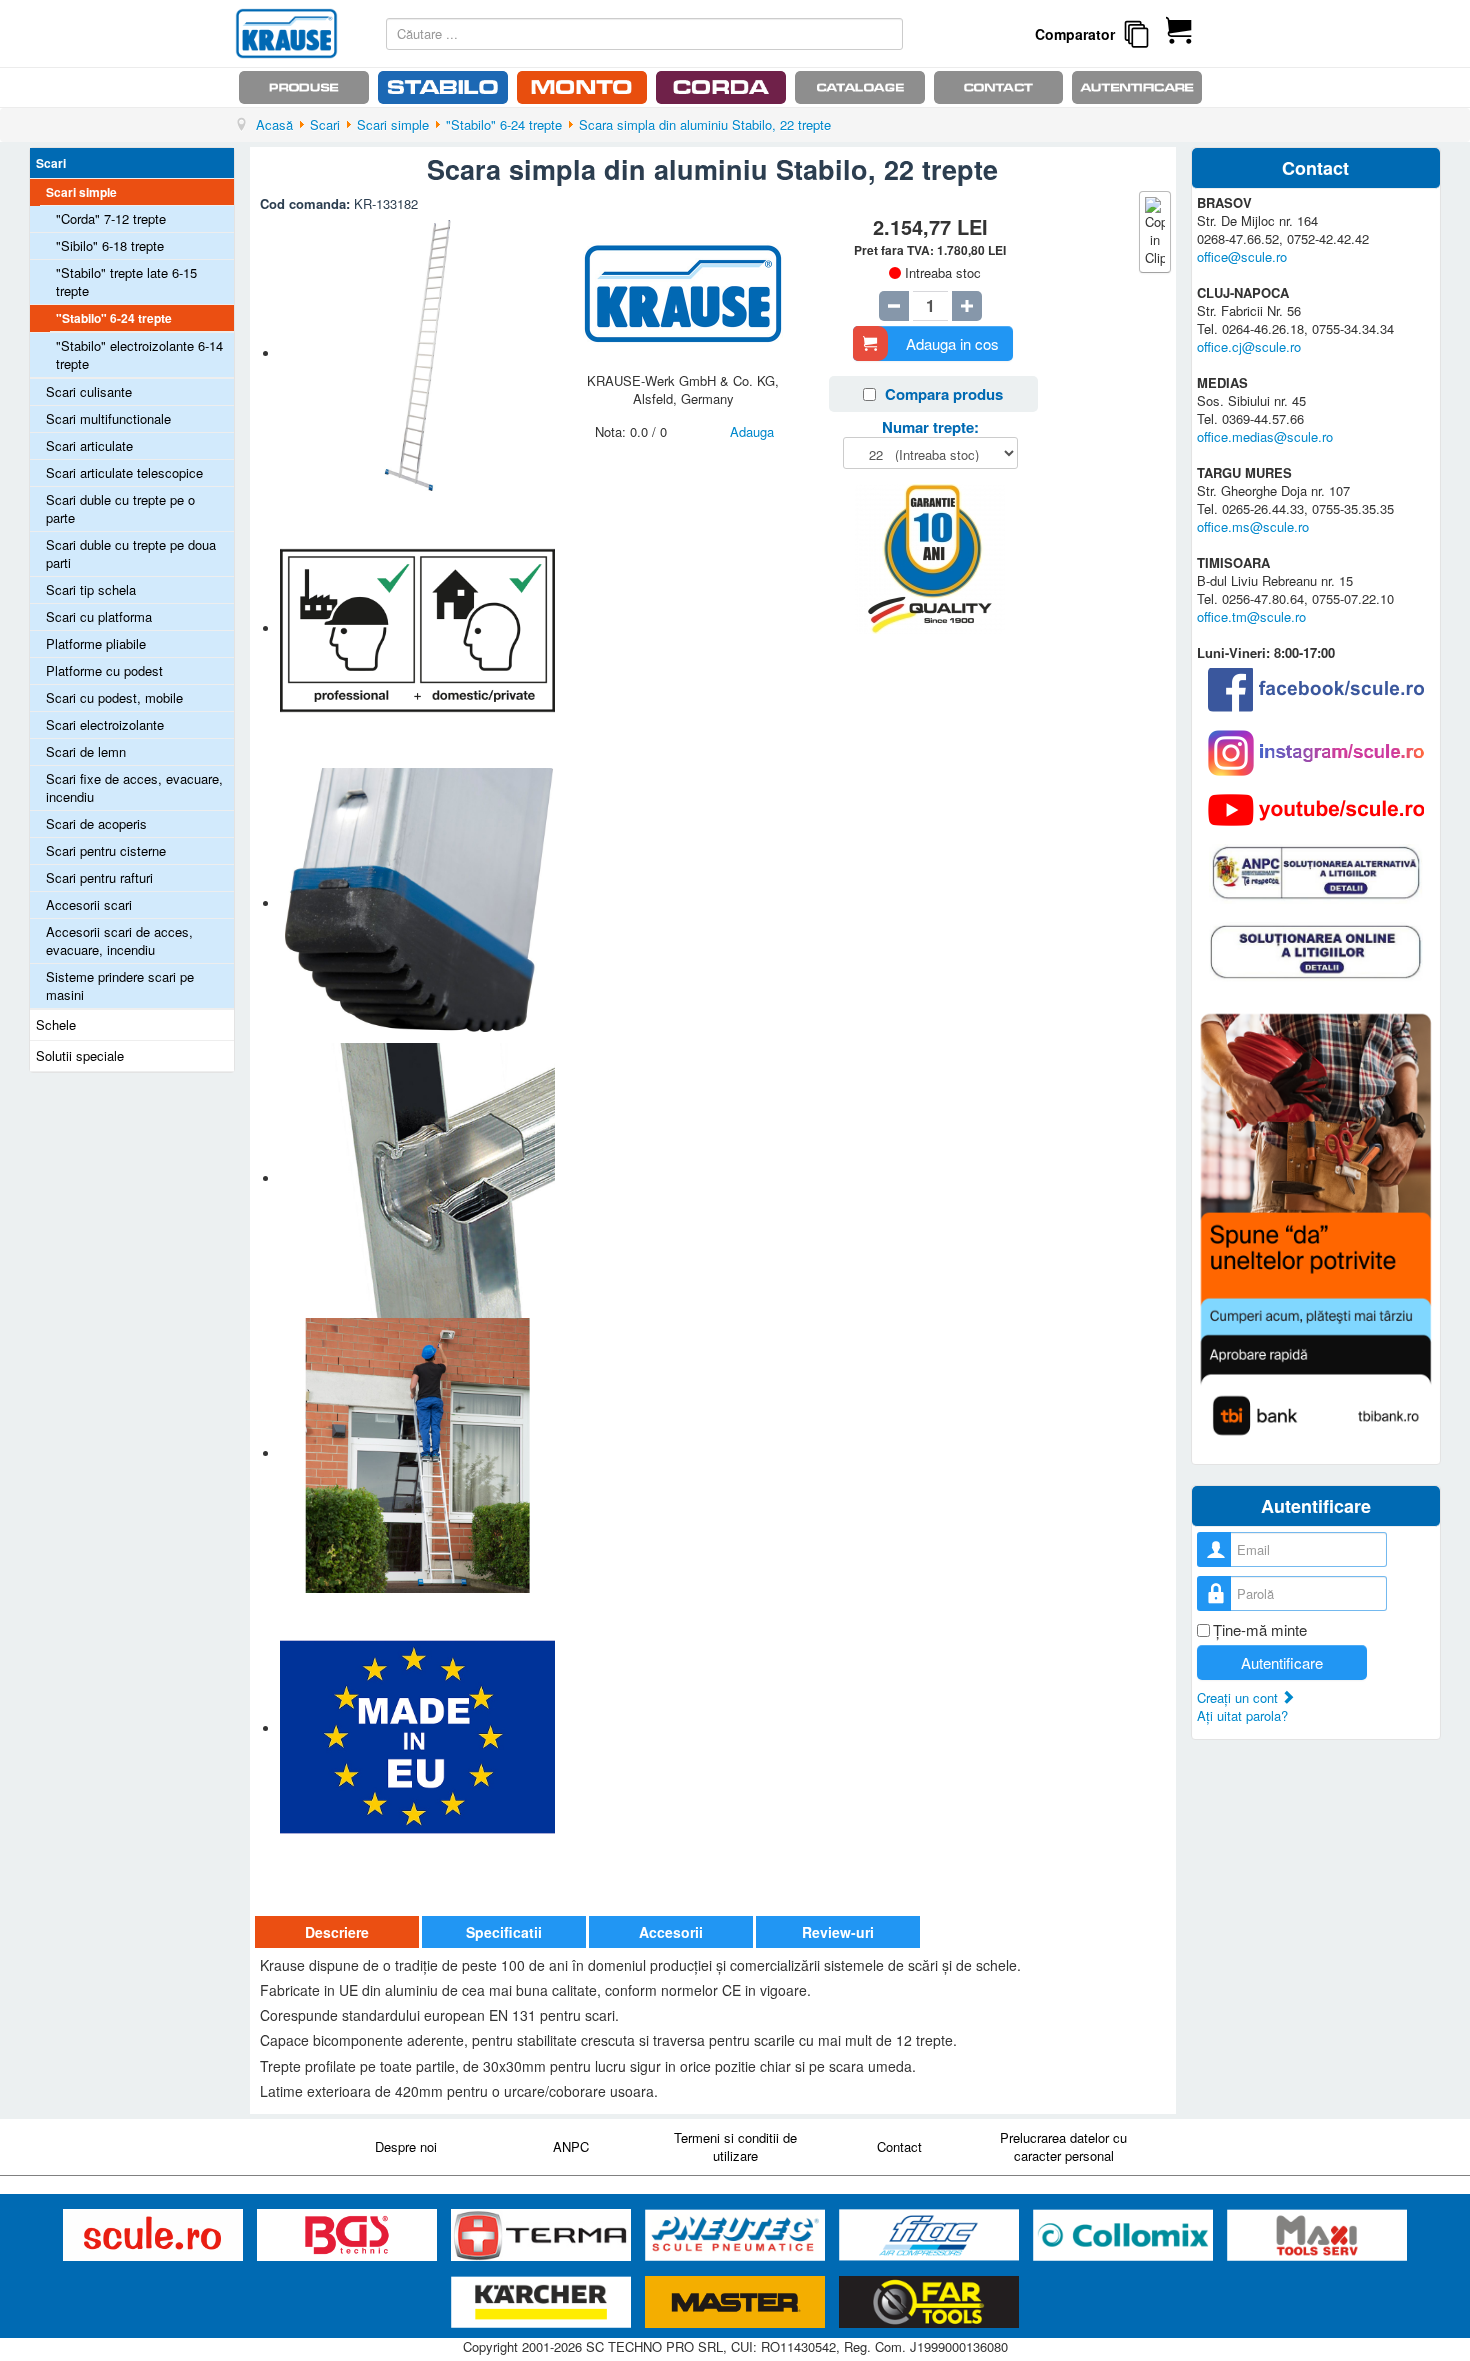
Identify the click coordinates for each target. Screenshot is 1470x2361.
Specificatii (504, 1932)
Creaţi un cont (1239, 1697)
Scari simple (81, 192)
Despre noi (406, 2146)
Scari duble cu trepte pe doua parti (131, 553)
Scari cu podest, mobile (114, 697)
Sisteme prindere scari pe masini (120, 985)
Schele (56, 1024)
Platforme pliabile (96, 643)
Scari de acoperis (96, 823)
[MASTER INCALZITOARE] (737, 2302)
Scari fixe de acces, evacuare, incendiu (134, 787)
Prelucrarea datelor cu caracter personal (1063, 2146)
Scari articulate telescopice (124, 472)
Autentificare (1282, 1662)
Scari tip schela (91, 589)
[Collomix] (1125, 2235)
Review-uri (838, 1932)
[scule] (155, 2235)
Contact (899, 2146)
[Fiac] (931, 2235)
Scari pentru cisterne (106, 850)
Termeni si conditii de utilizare (735, 2146)
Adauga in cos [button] (952, 343)
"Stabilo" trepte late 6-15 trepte (126, 281)
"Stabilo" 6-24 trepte (114, 318)
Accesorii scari (89, 904)
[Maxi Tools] (1317, 2235)
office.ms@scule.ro (1253, 526)
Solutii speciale (80, 1055)
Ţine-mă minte (1260, 1630)
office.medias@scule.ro (1265, 436)
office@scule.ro (1242, 256)
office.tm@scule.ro (1251, 616)
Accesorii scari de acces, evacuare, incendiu (119, 940)
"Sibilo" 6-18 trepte (110, 245)
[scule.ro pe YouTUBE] (1316, 810)
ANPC (571, 2146)
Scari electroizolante (105, 724)
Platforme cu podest (104, 670)
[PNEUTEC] (737, 2235)
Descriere (337, 1932)
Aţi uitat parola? (1242, 1715)
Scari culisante (89, 391)
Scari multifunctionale (108, 418)
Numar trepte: (930, 427)
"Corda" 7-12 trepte (111, 218)
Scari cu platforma (99, 616)
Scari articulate (89, 445)
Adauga (752, 431)
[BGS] (349, 2235)
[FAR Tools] (929, 2302)
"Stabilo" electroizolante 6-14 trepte (139, 354)
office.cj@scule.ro (1249, 346)
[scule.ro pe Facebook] (1316, 689)
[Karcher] (543, 2302)
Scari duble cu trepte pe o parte (120, 508)
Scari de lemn (86, 751)
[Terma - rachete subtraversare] (543, 2235)
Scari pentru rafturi (99, 877)
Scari (51, 163)
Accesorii (671, 1932)
